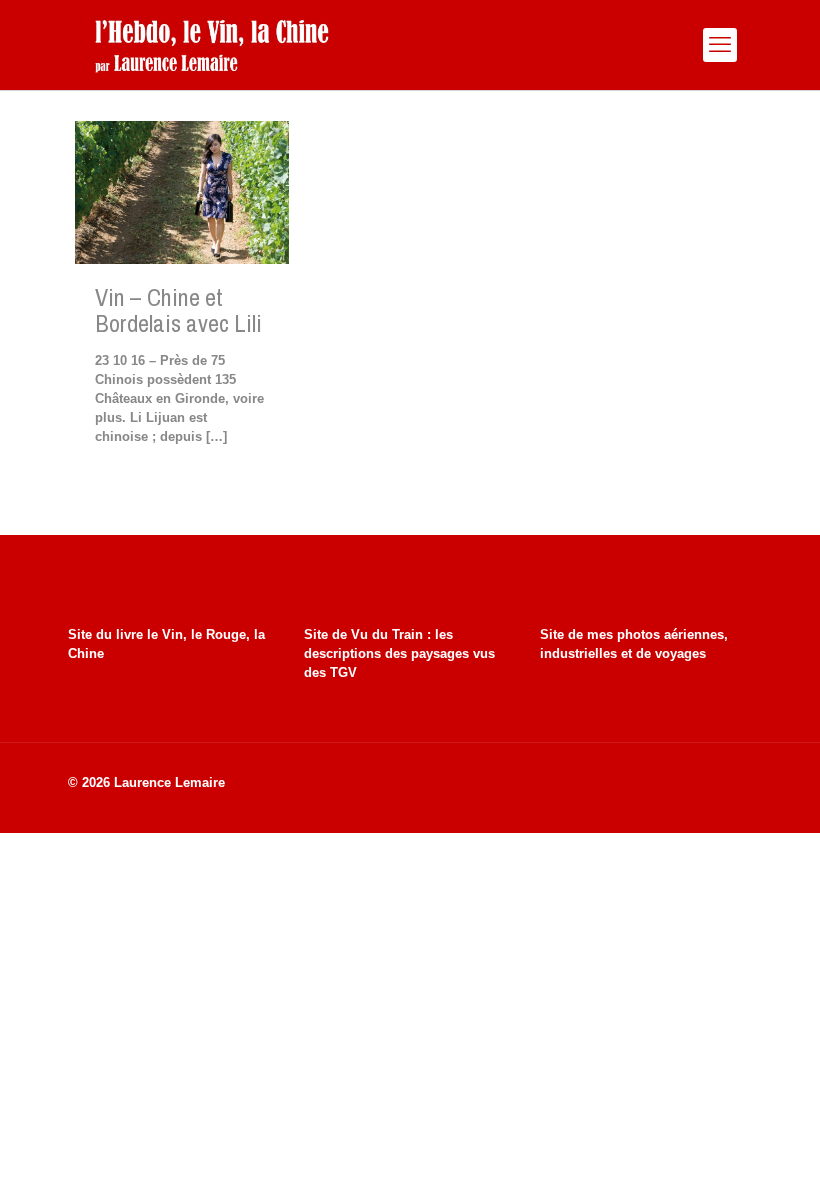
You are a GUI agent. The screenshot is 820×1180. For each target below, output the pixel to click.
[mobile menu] (720, 45)
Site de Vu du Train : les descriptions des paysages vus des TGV (399, 653)
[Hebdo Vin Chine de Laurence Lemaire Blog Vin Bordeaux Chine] (211, 45)
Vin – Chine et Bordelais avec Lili (178, 310)
